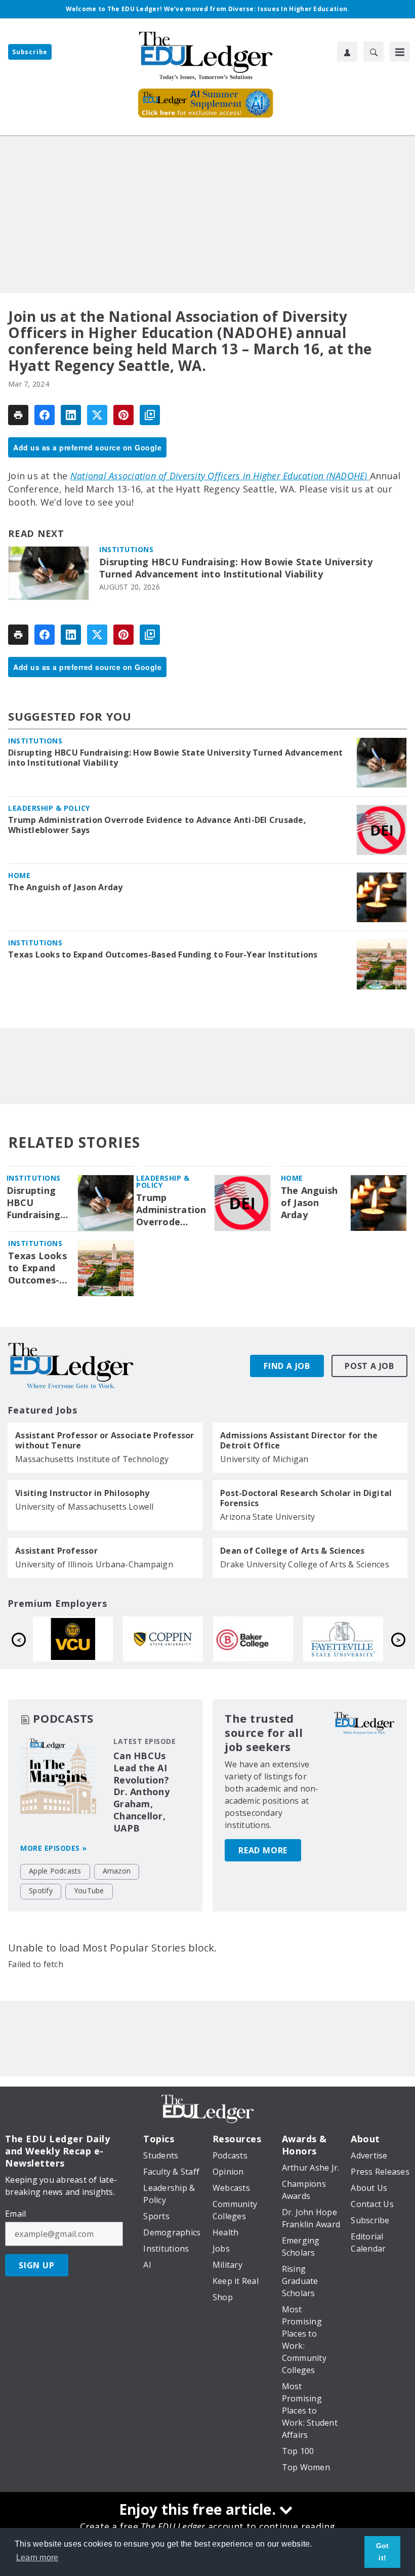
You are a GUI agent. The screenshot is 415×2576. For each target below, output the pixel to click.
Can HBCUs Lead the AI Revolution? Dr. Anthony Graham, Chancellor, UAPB (141, 1792)
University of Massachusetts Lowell (85, 1507)
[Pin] (123, 415)
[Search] (373, 52)
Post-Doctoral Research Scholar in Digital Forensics (306, 1498)
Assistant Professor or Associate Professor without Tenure (105, 1440)
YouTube (89, 1891)
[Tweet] (97, 415)
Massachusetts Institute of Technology (92, 1459)
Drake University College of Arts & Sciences (305, 1564)
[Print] (18, 415)
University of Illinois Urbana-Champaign (94, 1564)
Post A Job (369, 1366)
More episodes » (54, 1848)
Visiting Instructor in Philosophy (82, 1493)
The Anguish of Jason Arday (66, 887)
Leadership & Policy (49, 808)
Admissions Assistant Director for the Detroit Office (299, 1440)
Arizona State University (267, 1517)
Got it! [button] (383, 2552)
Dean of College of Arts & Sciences (293, 1551)
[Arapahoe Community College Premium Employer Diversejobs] (85, 1639)
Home (19, 875)
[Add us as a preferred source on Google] (150, 415)
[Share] (45, 415)
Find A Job (287, 1366)
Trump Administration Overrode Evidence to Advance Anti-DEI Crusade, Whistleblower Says (157, 825)
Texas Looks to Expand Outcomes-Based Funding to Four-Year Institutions (163, 954)
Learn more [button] (37, 2558)
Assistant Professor (56, 1551)
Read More (263, 1850)
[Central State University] (175, 1639)
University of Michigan (264, 1459)
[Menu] (400, 52)
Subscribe (30, 52)
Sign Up (37, 2265)
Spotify (41, 1891)
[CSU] (355, 1639)
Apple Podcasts (55, 1871)
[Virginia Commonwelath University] (265, 1639)
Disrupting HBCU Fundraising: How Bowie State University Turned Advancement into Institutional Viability (236, 568)
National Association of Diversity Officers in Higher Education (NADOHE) (220, 476)
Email (15, 2214)
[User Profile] (347, 52)
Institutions (126, 549)
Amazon (117, 1871)
